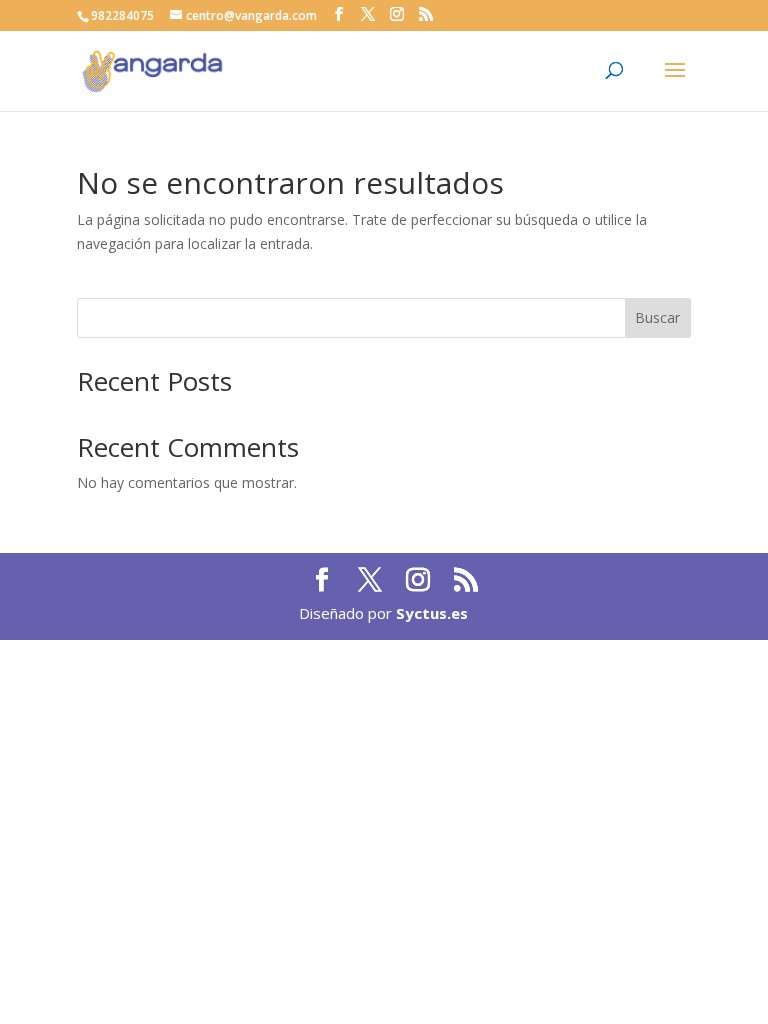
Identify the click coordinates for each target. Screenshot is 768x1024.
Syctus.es (432, 613)
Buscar (657, 317)
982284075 (122, 15)
